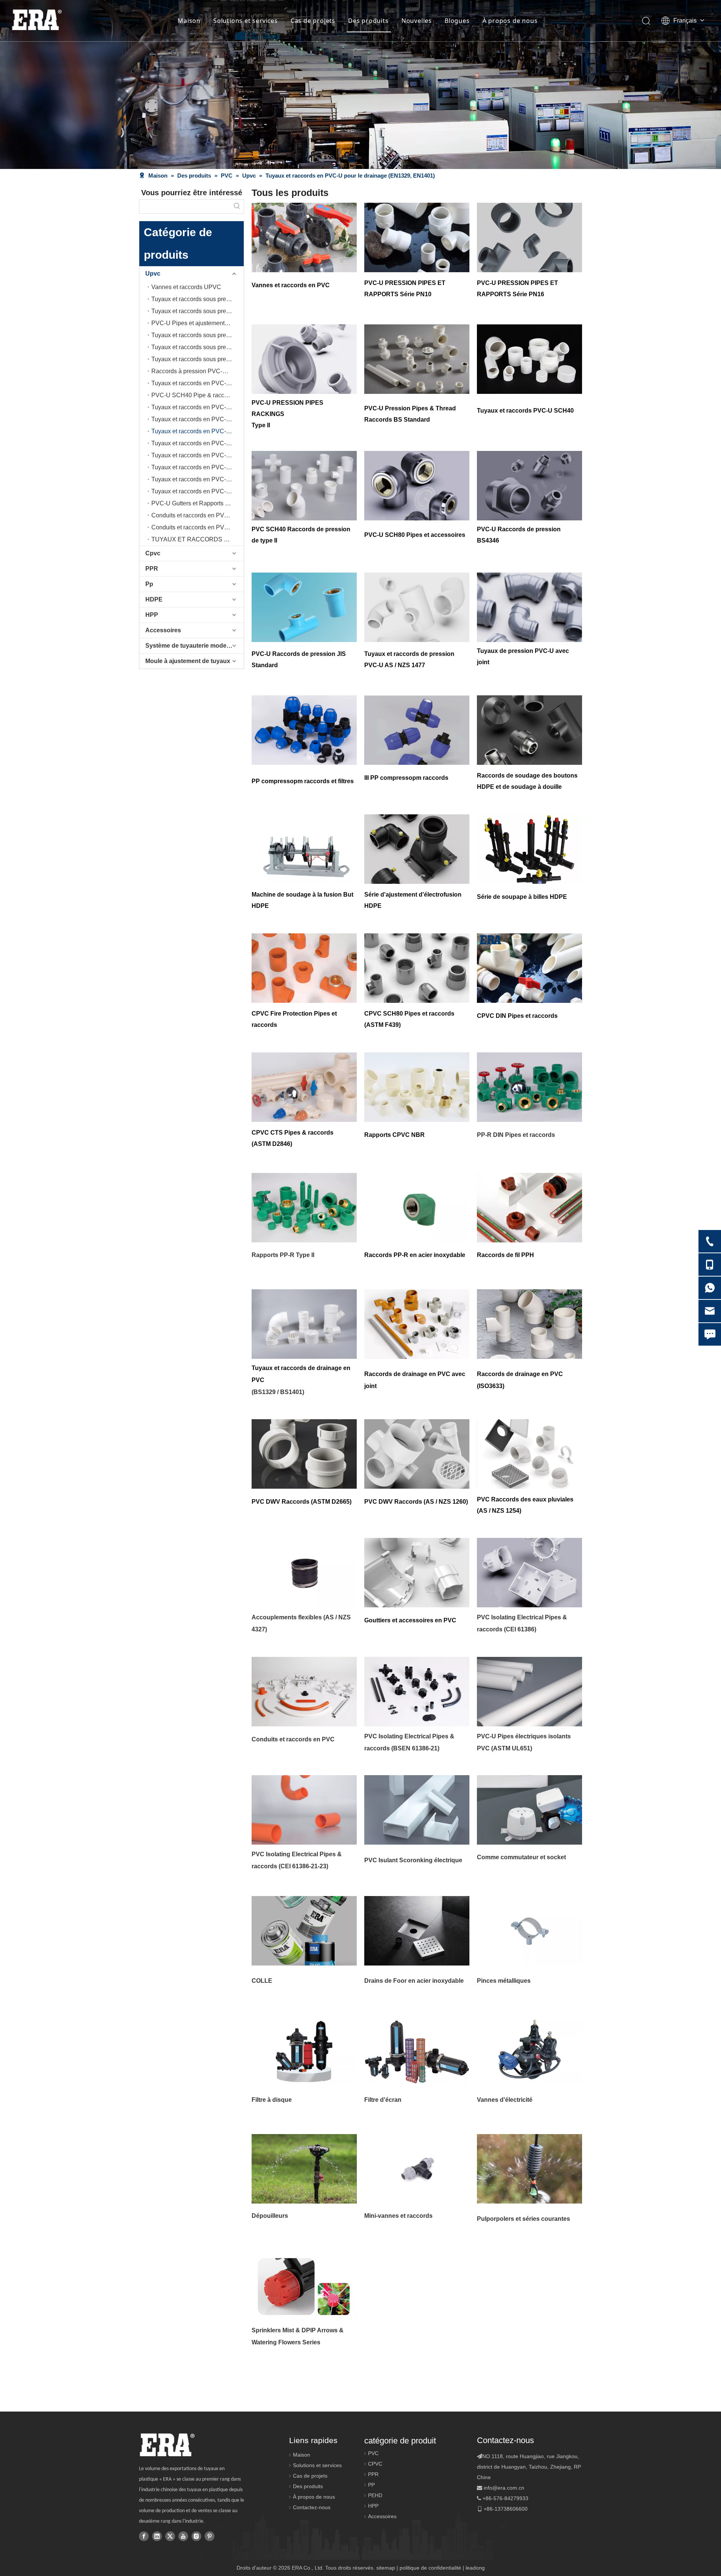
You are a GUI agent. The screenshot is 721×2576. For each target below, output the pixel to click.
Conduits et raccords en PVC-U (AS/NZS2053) (198, 515)
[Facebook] (144, 2536)
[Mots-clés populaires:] (237, 207)
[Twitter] (170, 2536)
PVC (373, 2453)
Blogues (457, 21)
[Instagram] (196, 2536)
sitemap (386, 2568)
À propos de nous (510, 21)
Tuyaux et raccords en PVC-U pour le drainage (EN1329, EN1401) (198, 431)
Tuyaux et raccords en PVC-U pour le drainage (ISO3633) (198, 455)
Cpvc (153, 553)
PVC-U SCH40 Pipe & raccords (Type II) (198, 395)
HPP (152, 615)
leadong (475, 2568)
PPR (152, 569)
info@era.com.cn (504, 2488)
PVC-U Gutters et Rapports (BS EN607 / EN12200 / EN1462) (198, 503)
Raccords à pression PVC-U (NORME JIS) (198, 371)
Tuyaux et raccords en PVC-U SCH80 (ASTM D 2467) (198, 407)
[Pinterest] (210, 2536)
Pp (149, 584)
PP (371, 2485)
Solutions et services (246, 21)
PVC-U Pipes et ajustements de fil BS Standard (198, 323)
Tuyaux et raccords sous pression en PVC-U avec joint (198, 335)
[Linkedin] (157, 2536)
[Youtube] (183, 2536)
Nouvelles (417, 21)
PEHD (375, 2495)
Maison (189, 21)
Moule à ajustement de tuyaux (188, 661)
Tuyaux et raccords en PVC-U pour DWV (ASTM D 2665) (198, 467)
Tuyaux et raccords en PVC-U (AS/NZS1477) (198, 419)
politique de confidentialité (430, 2568)
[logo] (167, 2445)
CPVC (375, 2464)
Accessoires (163, 630)
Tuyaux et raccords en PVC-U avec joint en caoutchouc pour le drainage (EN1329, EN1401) (198, 443)
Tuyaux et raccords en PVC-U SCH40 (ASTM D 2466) (198, 383)
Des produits (368, 21)
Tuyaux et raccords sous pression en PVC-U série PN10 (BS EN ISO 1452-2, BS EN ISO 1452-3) (198, 299)
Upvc (153, 274)
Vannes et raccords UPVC (186, 287)
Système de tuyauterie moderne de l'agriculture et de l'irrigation (195, 646)
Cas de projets (313, 21)
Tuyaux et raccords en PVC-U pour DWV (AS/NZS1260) (198, 479)
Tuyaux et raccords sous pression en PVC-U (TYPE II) (198, 347)
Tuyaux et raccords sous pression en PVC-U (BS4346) (198, 359)
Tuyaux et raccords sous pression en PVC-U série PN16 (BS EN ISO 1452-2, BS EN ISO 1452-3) (198, 311)
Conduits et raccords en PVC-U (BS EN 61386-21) (198, 527)
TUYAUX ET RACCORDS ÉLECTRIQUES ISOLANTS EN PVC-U (198, 539)
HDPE (154, 599)
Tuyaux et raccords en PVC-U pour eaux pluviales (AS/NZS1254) (198, 491)
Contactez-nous (312, 2507)
